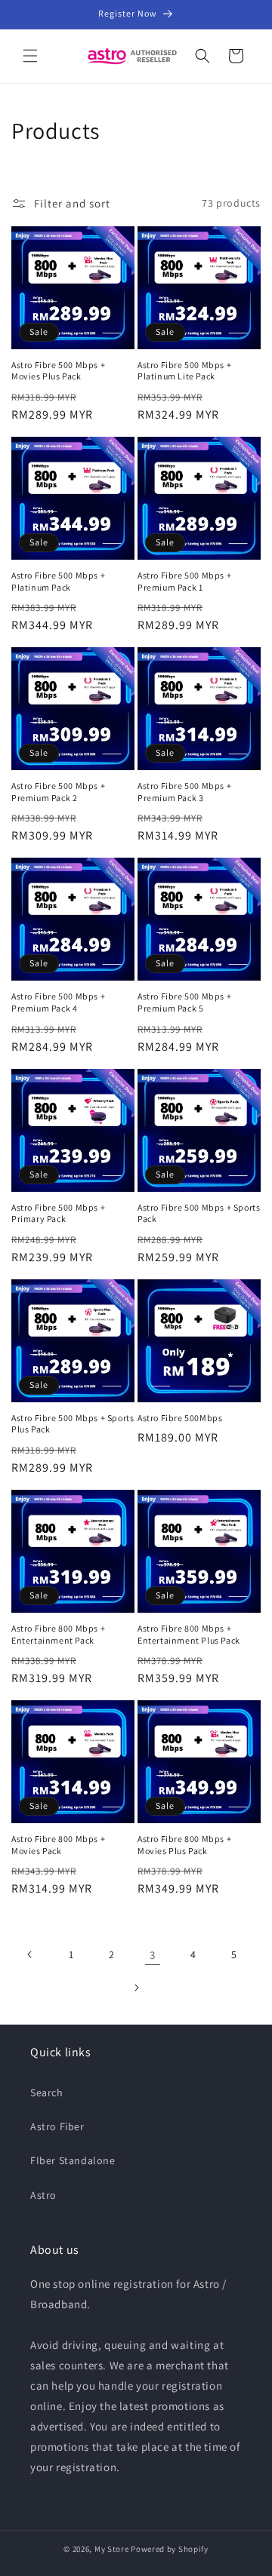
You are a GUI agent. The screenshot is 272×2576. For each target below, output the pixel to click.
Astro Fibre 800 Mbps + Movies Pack (58, 1845)
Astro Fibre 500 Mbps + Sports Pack (199, 1213)
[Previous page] (30, 1954)
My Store (112, 2549)
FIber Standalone (73, 2160)
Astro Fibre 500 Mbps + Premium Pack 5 (184, 1002)
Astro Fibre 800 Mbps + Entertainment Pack (58, 1634)
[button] (30, 56)
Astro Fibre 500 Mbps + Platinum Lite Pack (184, 371)
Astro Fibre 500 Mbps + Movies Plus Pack (58, 371)
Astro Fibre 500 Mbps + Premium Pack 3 (184, 792)
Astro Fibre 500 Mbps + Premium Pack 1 (184, 581)
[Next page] (136, 1988)
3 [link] (153, 1955)
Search (47, 2092)
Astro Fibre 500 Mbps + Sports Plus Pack (73, 1424)
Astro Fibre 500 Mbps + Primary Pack (58, 1213)
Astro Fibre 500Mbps (180, 1418)
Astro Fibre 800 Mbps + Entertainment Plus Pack (189, 1634)
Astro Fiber (57, 2126)
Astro (43, 2195)
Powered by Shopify (170, 2549)
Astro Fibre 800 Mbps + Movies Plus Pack (184, 1845)
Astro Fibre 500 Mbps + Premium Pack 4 (58, 1002)
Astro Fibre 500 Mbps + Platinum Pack (58, 581)
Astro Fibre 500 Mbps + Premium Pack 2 (58, 792)
